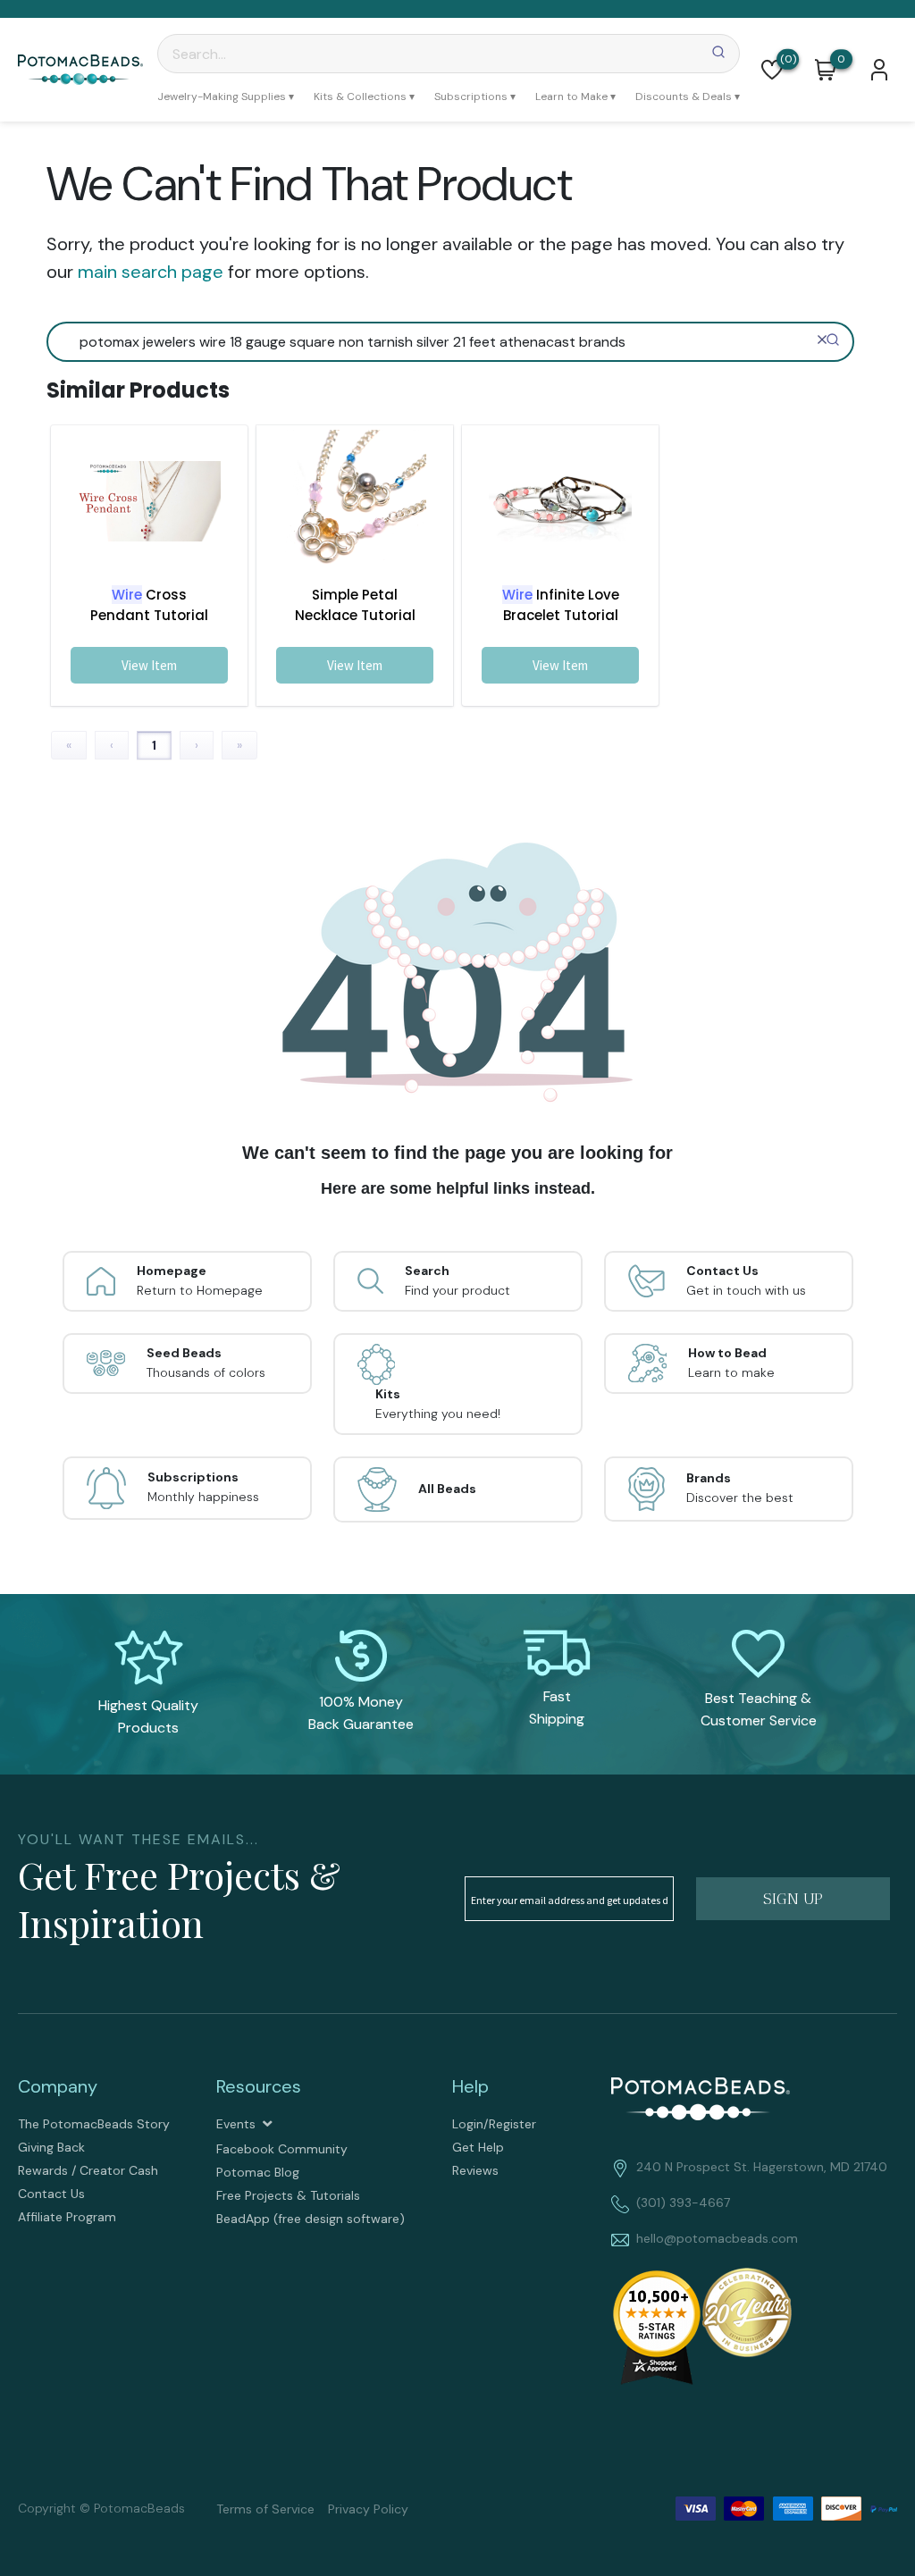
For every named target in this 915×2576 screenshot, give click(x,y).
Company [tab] (58, 2086)
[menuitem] (226, 96)
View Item (149, 665)
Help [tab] (470, 2086)
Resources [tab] (259, 2086)
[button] (772, 70)
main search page (151, 272)
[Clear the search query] (822, 340)
